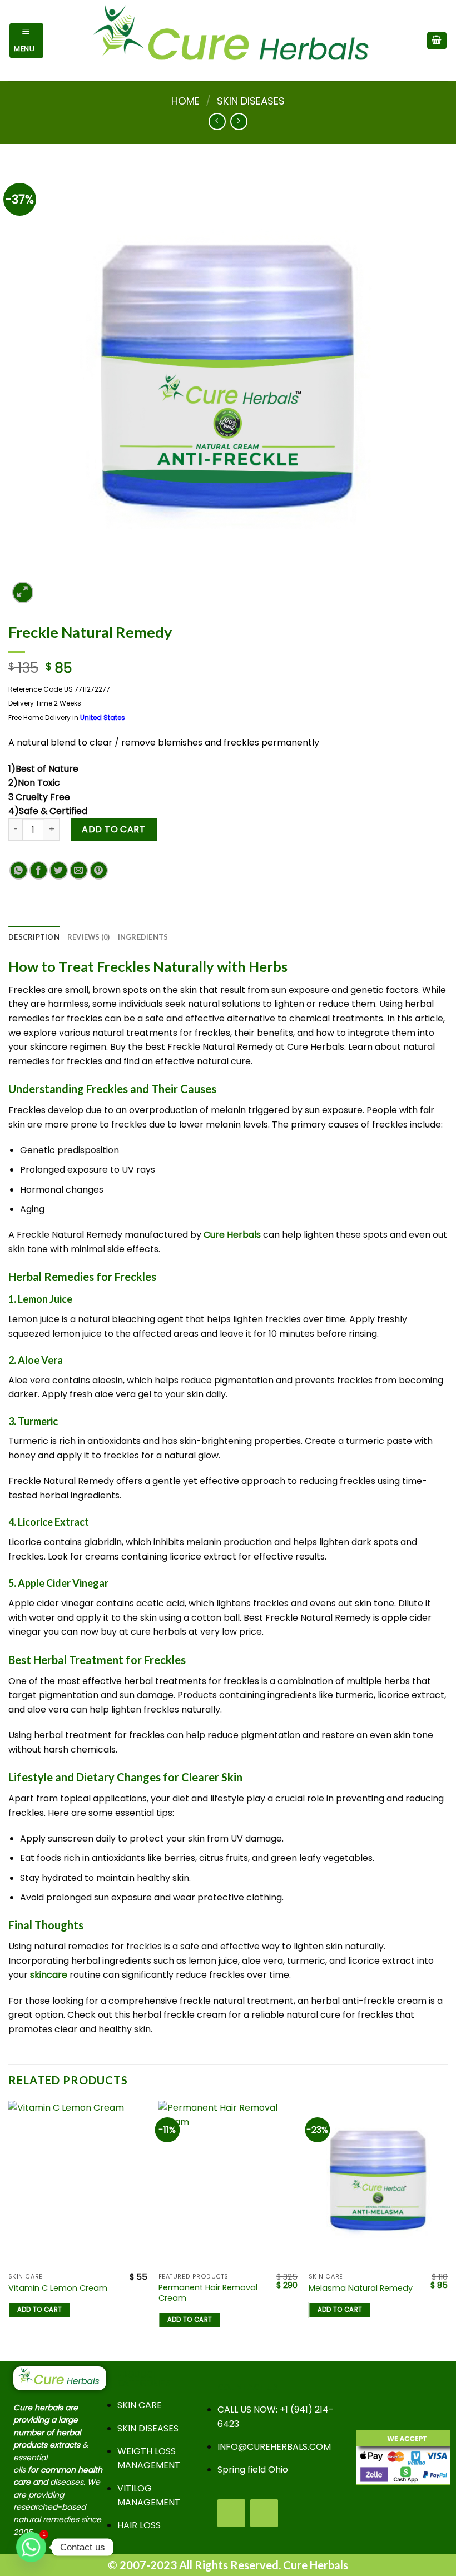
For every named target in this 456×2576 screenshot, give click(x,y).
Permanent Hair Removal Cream (208, 2293)
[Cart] (437, 41)
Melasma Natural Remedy (361, 2288)
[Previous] (9, 2229)
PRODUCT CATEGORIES (143, 2378)
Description (34, 937)
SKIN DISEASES (251, 101)
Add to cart (113, 829)
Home (185, 101)
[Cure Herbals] (235, 41)
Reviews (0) (89, 937)
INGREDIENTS (143, 937)
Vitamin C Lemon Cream (58, 2288)
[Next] (447, 2229)
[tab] (34, 937)
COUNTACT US (247, 2387)
